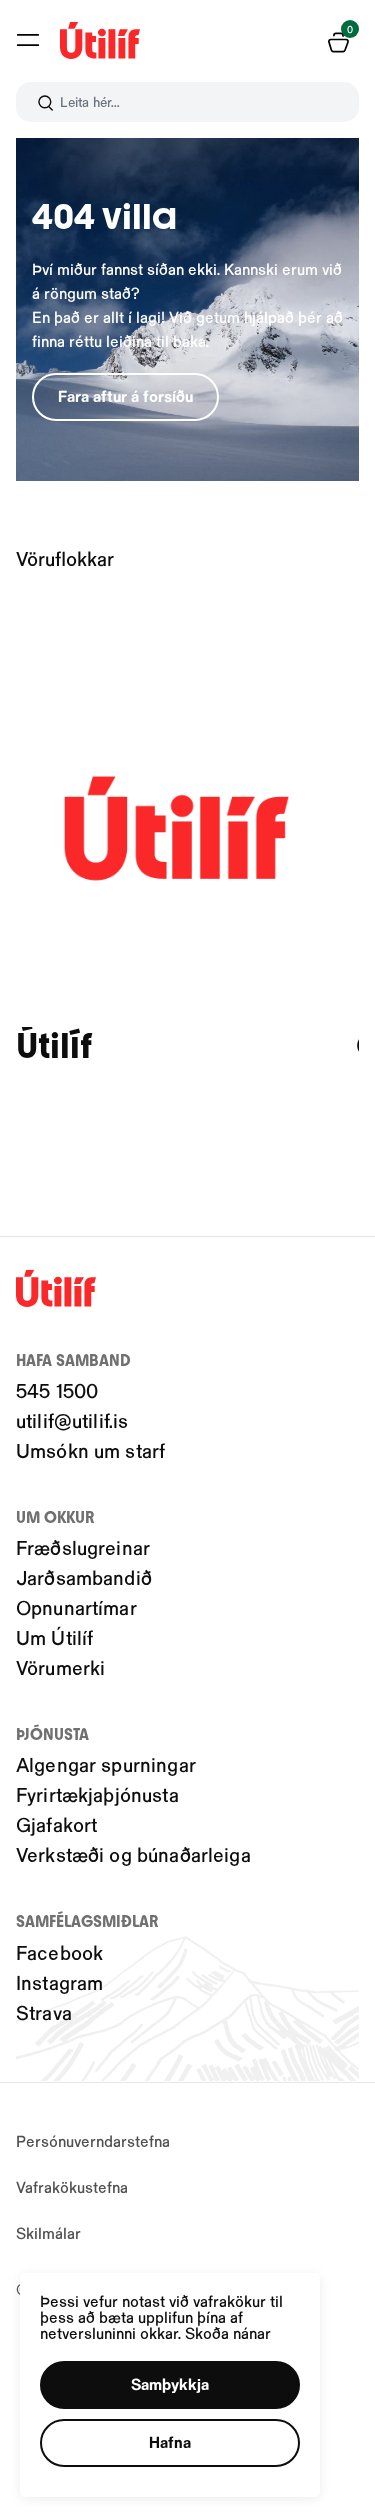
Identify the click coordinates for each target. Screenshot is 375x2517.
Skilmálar (48, 2232)
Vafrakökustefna (72, 2186)
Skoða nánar (228, 2332)
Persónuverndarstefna (93, 2140)
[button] (28, 40)
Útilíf (54, 1046)
